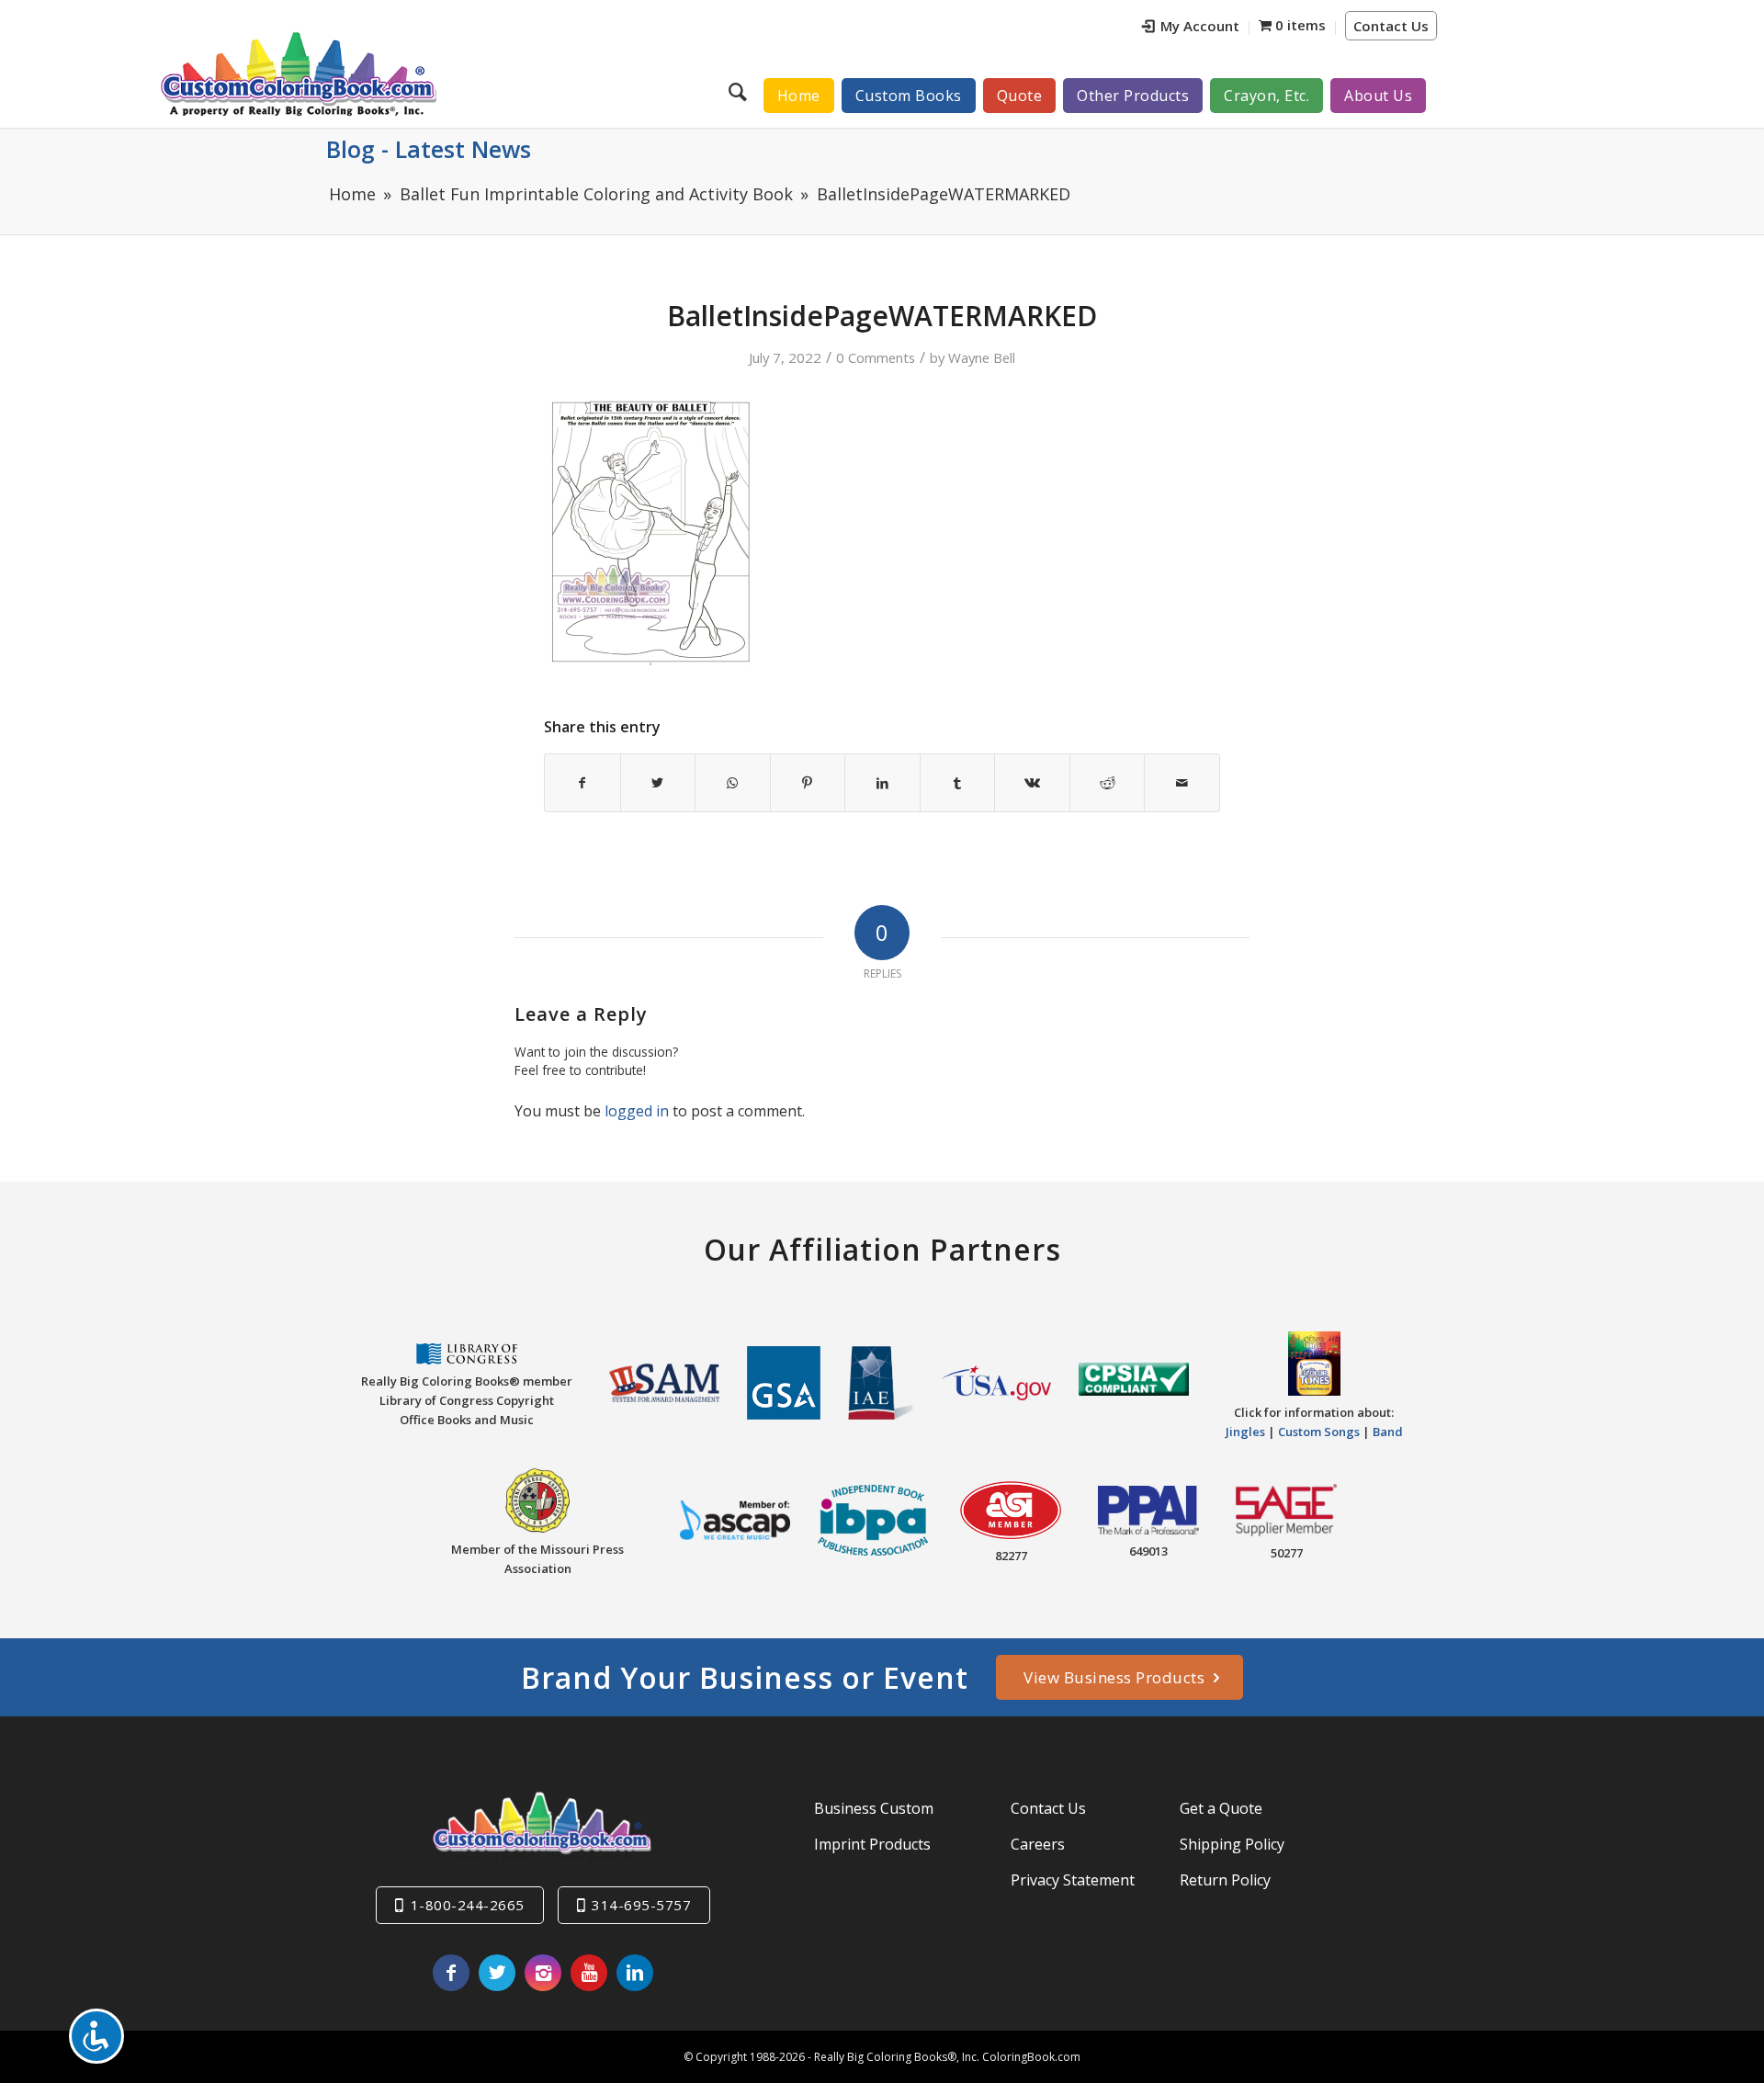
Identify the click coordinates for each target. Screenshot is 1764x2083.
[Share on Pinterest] (808, 783)
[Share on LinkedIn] (882, 783)
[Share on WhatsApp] (733, 783)
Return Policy (1225, 1880)
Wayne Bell (982, 357)
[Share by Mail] (1182, 783)
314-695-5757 (641, 1905)
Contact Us (1391, 26)
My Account (1200, 26)
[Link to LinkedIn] (635, 1973)
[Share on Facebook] (582, 783)
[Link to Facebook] (451, 1973)
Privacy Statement (1073, 1880)
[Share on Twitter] (658, 783)
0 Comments (876, 357)
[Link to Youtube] (589, 1973)
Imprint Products (872, 1844)
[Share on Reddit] (1108, 783)
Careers (1038, 1844)
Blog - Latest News (429, 149)
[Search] (740, 91)
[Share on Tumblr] (958, 783)
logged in (637, 1111)
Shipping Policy (1232, 1844)
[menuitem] (1191, 28)
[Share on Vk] (1032, 783)
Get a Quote (1221, 1808)
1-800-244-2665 (468, 1905)
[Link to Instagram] (543, 1973)
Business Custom (874, 1808)
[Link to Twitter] (497, 1973)
